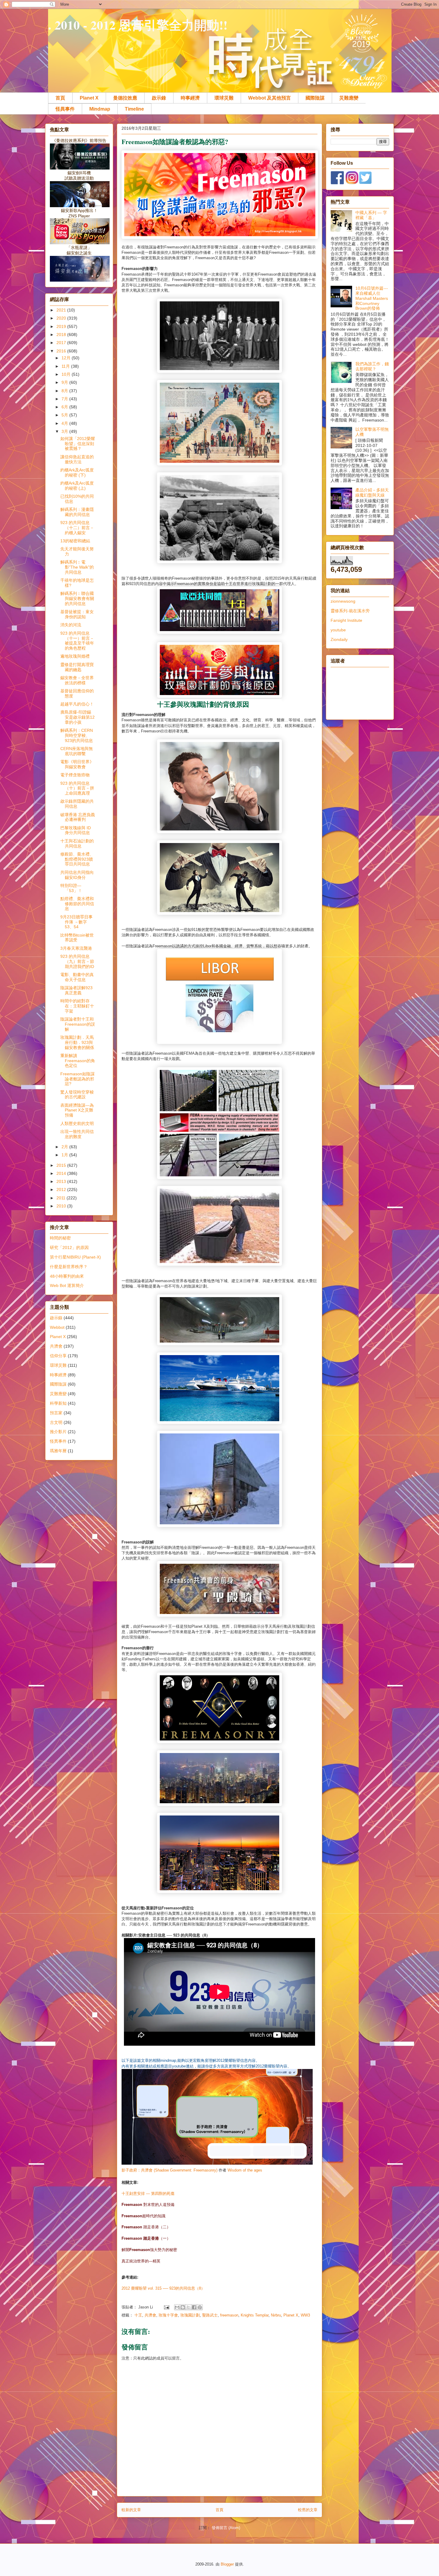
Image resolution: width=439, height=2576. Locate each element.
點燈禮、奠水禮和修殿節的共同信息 (77, 904)
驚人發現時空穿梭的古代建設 (77, 1095)
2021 (62, 310)
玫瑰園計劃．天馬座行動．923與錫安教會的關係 (77, 1042)
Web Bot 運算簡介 (67, 1285)
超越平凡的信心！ (77, 704)
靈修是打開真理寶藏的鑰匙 (77, 667)
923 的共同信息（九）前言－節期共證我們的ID (77, 961)
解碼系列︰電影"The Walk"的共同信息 (77, 567)
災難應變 (349, 98)
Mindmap (100, 109)
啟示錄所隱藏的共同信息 (77, 804)
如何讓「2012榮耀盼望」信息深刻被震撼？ (78, 444)
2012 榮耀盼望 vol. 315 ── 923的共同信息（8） (163, 2288)
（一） (146, 2238)
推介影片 (58, 1432)
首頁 (60, 98)
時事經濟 (190, 98)
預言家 (56, 1413)
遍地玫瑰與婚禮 (75, 656)
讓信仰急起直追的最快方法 (77, 459)
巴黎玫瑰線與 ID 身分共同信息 (76, 830)
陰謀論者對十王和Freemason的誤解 (78, 1024)
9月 (65, 382)
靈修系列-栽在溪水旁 (350, 611)
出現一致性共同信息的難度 (77, 1134)
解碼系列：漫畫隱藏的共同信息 (77, 512)
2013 (62, 1181)
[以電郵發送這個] (177, 2307)
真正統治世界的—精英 (141, 2261)
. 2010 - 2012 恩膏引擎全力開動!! (138, 25)
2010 (62, 1206)
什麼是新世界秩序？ (69, 1267)
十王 (138, 2315)
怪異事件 (65, 109)
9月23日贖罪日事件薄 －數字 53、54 (76, 922)
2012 (62, 1189)
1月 (65, 1155)
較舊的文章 (308, 2510)
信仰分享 (58, 1356)
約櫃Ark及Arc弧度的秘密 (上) (77, 486)
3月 (65, 431)
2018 (62, 335)
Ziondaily (339, 639)
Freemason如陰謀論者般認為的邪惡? (77, 1079)
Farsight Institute (346, 620)
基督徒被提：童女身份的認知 (77, 614)
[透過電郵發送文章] (166, 2307)
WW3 (305, 2315)
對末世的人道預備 (148, 2205)
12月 (67, 358)
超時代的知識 (143, 2216)
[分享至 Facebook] (194, 2307)
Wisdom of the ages (245, 2170)
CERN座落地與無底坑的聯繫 (77, 751)
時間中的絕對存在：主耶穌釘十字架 (77, 1006)
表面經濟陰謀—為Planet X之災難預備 (77, 1110)
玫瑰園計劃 (190, 2315)
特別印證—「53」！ (71, 888)
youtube (338, 630)
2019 (62, 326)
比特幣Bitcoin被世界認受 (77, 938)
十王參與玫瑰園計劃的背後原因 (203, 704)
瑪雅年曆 (58, 1451)
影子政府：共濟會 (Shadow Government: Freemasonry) (169, 2170)
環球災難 (224, 98)
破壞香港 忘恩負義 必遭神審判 (78, 817)
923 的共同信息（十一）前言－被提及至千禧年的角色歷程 (77, 641)
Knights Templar (255, 2315)
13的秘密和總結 (75, 541)
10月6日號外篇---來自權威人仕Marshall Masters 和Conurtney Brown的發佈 (372, 298)
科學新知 (58, 1403)
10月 (67, 374)
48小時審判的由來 (67, 1276)
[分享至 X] (188, 2307)
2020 (62, 318)
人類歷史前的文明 (77, 1123)
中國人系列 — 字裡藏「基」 (371, 215)
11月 (66, 366)
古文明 (56, 1422)
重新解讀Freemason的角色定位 (78, 1061)
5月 (65, 415)
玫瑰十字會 (168, 2315)
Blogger (227, 2564)
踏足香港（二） (146, 2227)
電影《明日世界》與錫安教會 (77, 764)
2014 (62, 1173)
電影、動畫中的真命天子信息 (77, 977)
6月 (65, 407)
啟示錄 (159, 98)
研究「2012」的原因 (69, 1247)
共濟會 (150, 2315)
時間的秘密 (60, 1238)
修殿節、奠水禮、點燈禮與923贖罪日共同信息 (77, 859)
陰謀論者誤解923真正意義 (76, 990)
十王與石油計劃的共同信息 (77, 843)
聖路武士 (210, 2315)
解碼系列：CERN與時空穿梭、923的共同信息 (77, 735)
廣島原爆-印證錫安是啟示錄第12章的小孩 (77, 717)
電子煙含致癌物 (75, 775)
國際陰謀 (315, 98)
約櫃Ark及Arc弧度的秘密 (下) (77, 472)
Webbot (57, 1327)
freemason (229, 2315)
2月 (65, 1147)
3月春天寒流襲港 (76, 948)
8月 (65, 391)
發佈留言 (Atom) (226, 2528)
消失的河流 (71, 625)
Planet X (89, 98)
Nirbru (276, 2315)
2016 (62, 351)
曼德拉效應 (125, 98)
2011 (62, 1198)
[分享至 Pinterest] (200, 2307)
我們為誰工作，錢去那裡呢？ (372, 366)
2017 (62, 343)
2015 (62, 1165)
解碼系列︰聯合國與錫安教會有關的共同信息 (77, 598)
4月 (65, 423)
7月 (65, 399)
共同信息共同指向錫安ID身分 (77, 875)
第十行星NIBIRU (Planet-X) (75, 1257)
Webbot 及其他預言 (270, 98)
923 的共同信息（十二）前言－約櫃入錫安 (77, 528)
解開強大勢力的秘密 (149, 2250)
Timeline (134, 109)
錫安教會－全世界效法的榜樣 (77, 680)
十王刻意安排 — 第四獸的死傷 (148, 2194)
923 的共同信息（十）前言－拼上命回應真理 (77, 788)
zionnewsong (343, 601)
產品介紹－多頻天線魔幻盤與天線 (372, 493)
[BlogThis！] (183, 2307)
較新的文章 (131, 2510)
